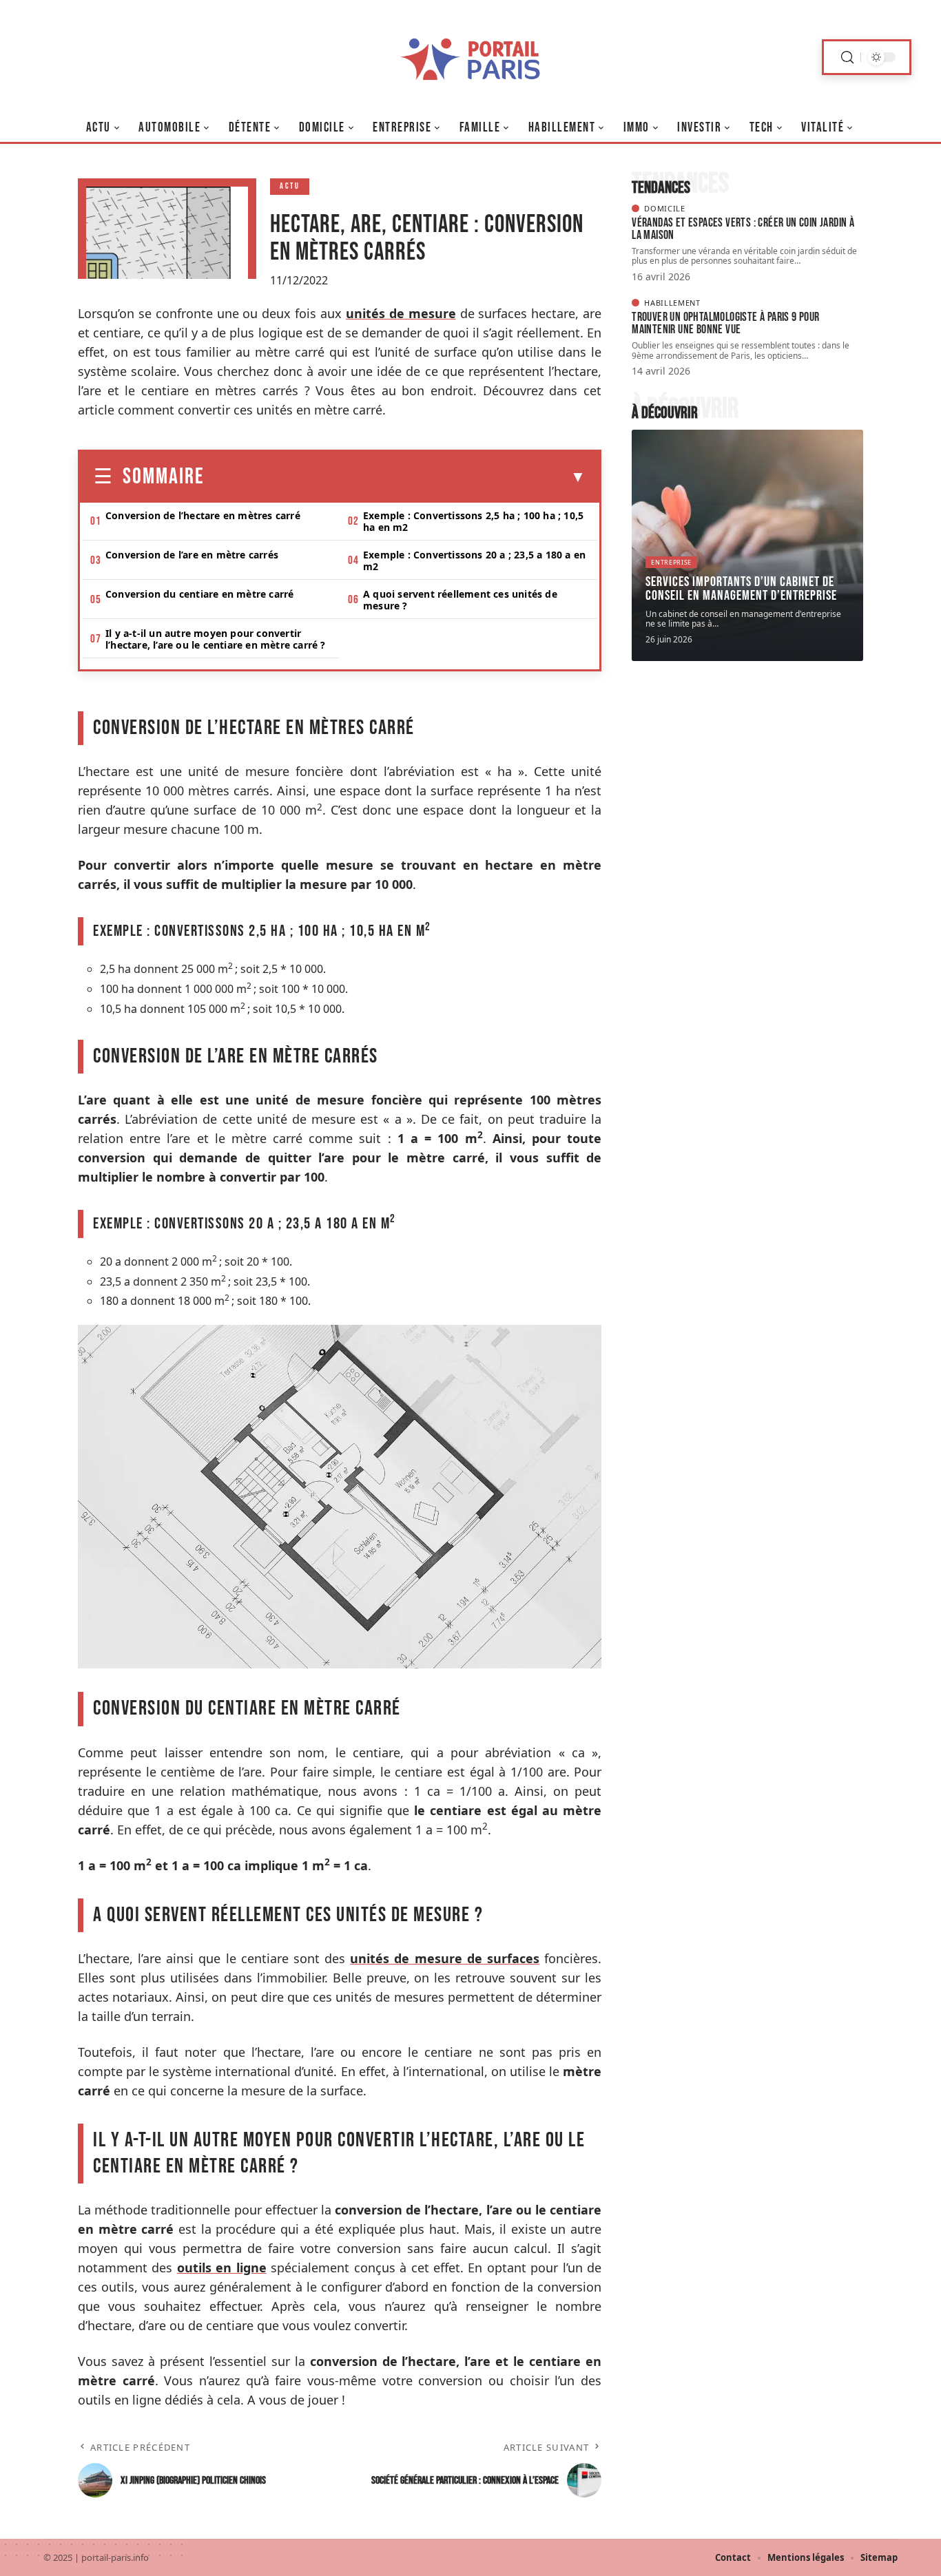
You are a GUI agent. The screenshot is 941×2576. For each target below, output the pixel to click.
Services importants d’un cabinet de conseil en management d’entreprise (741, 589)
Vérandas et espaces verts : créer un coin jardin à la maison (743, 229)
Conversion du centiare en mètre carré (199, 594)
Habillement (672, 303)
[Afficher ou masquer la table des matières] (395, 477)
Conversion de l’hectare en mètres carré (203, 515)
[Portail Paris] (470, 57)
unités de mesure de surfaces (445, 1958)
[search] (847, 57)
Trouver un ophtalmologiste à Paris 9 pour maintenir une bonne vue (725, 323)
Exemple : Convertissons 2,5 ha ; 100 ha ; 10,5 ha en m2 (473, 521)
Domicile (665, 208)
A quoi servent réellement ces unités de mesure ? (460, 600)
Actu (290, 186)
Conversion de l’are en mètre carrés (192, 555)
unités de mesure (401, 313)
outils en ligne (222, 2268)
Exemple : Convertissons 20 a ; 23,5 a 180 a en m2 (474, 561)
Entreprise (671, 562)
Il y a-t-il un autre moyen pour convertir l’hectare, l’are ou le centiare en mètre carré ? (216, 639)
